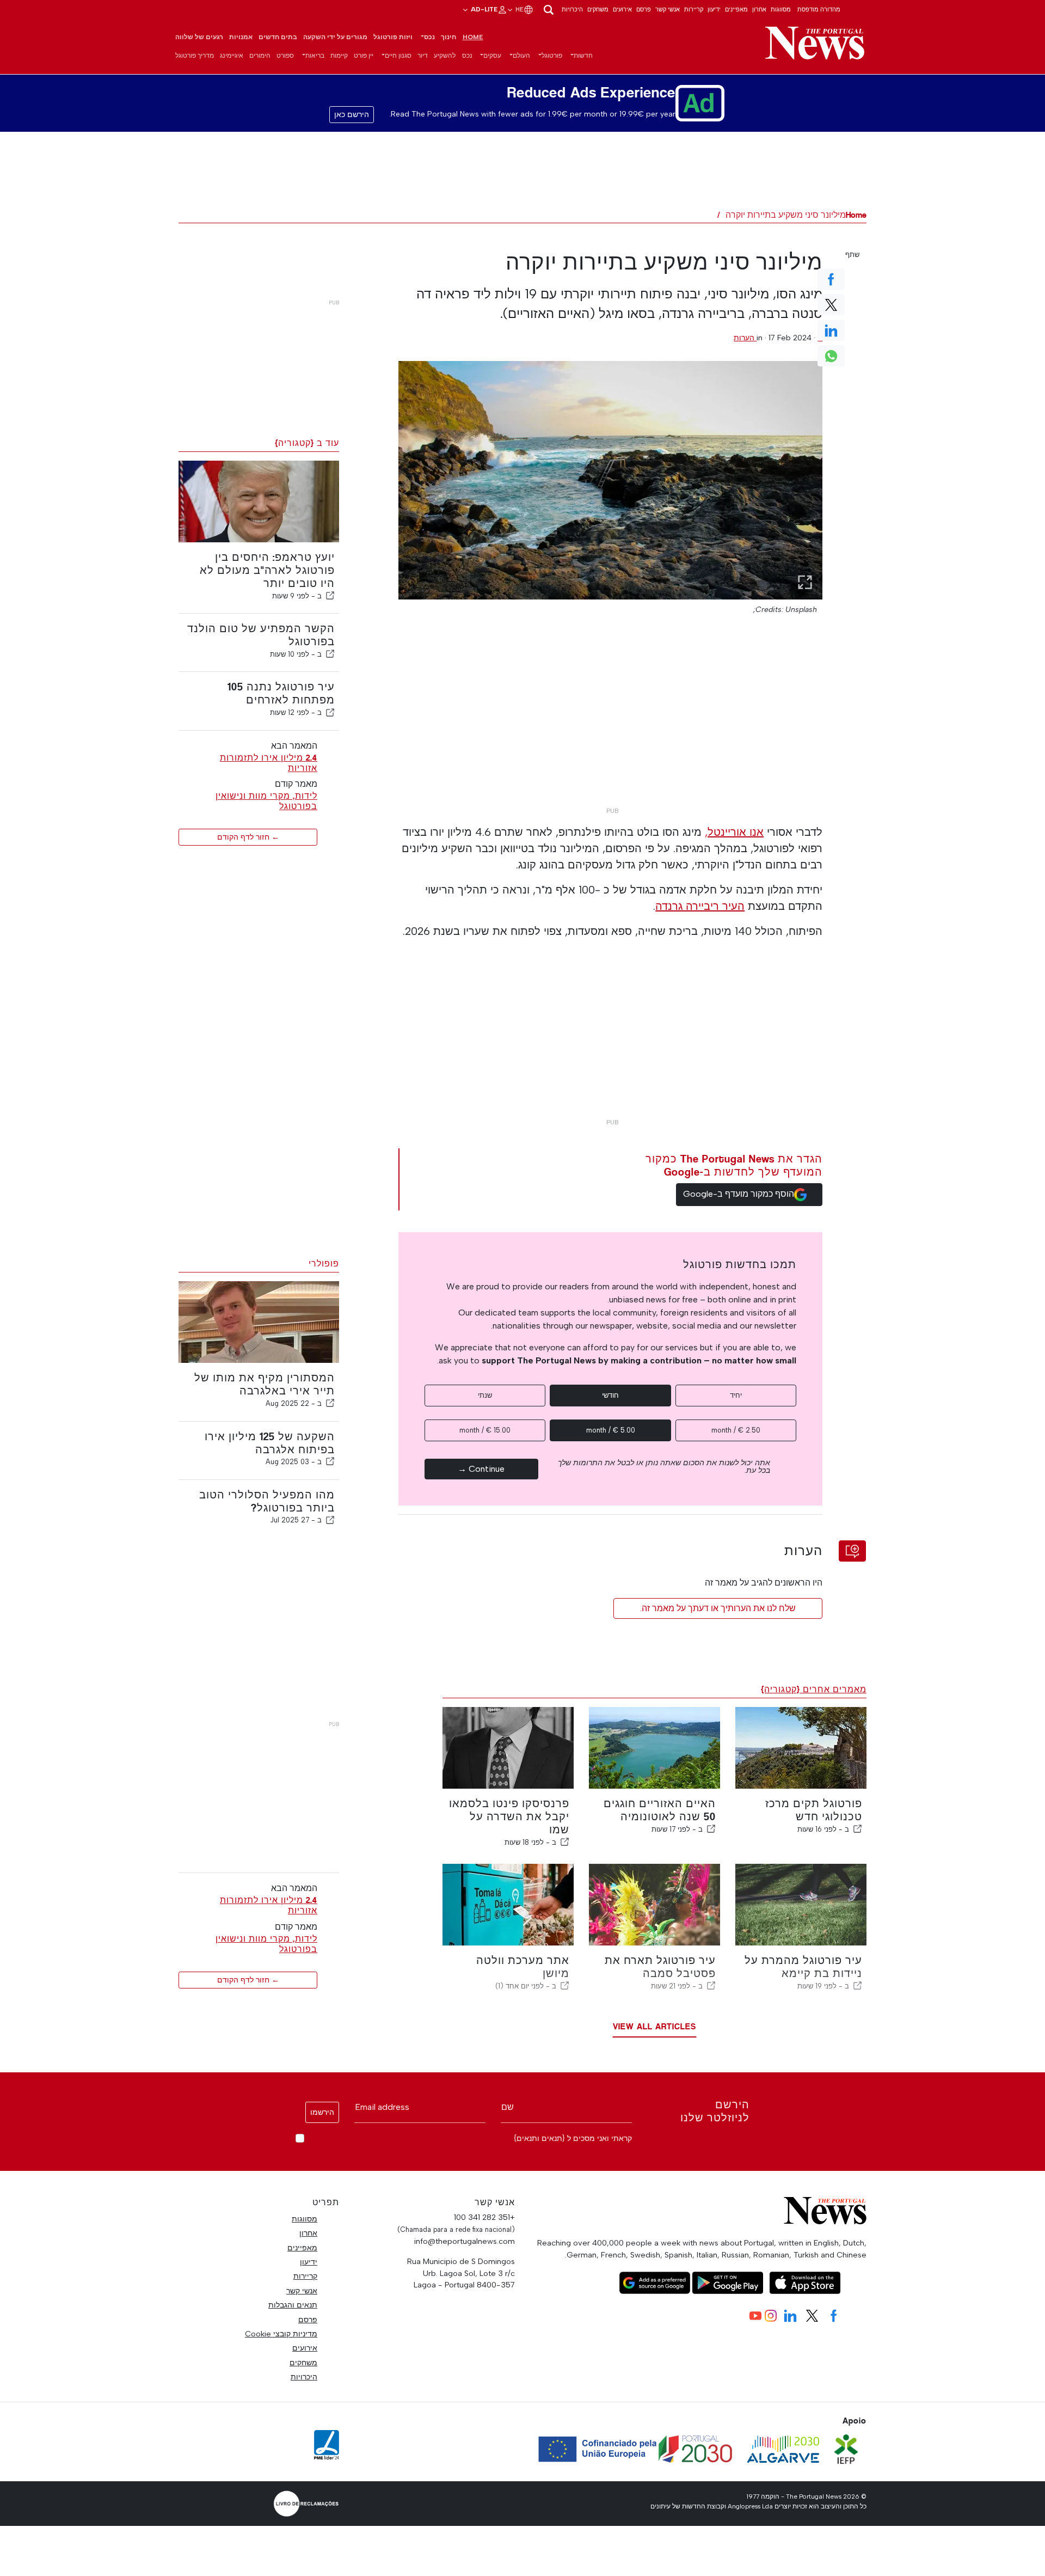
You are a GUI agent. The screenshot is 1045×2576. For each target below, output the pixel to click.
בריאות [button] (315, 56)
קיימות (339, 56)
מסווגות (781, 9)
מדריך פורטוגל (195, 56)
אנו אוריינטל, (734, 832)
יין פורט (364, 56)
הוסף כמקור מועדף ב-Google (739, 1194)
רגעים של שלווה (199, 37)
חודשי (610, 1395)
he (519, 9)
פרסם (644, 9)
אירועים (622, 9)
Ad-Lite (483, 9)
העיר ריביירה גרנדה (700, 906)
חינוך (448, 37)
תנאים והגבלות (293, 2305)
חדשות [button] (583, 56)
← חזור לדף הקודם (248, 837)
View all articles (654, 2026)
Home (473, 37)
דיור (423, 56)
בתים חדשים (278, 37)
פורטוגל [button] (552, 56)
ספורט (285, 56)
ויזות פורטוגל (393, 37)
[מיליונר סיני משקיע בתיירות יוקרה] (611, 480)
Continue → (481, 1469)
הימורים (260, 56)
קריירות (694, 9)
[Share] (330, 596)
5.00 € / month (611, 1430)
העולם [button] (521, 56)
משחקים (598, 9)
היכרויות (572, 9)
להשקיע (445, 56)
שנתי (485, 1395)
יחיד (736, 1395)
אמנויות (241, 37)
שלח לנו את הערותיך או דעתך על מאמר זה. (718, 1608)
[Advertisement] (610, 726)
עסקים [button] (492, 56)
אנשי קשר (668, 9)
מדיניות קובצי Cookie (281, 2334)
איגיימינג (232, 56)
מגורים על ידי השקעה (335, 37)
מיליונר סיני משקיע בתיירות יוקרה (786, 215)
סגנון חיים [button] (398, 56)
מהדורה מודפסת (819, 9)
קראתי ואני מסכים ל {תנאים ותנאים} (573, 2138)
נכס (467, 56)
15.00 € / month (485, 1430)
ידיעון (714, 9)
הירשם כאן (352, 115)
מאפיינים (736, 9)
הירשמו (322, 2112)
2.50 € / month (736, 1430)
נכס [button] (429, 37)
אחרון (759, 9)
